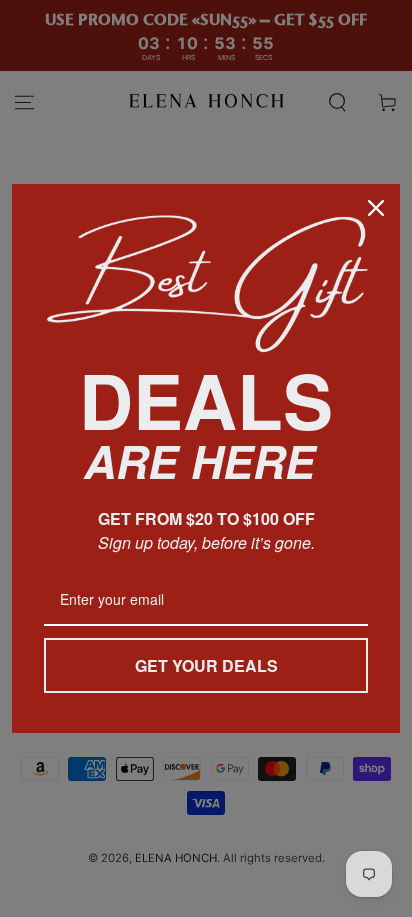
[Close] (376, 208)
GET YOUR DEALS (206, 665)
